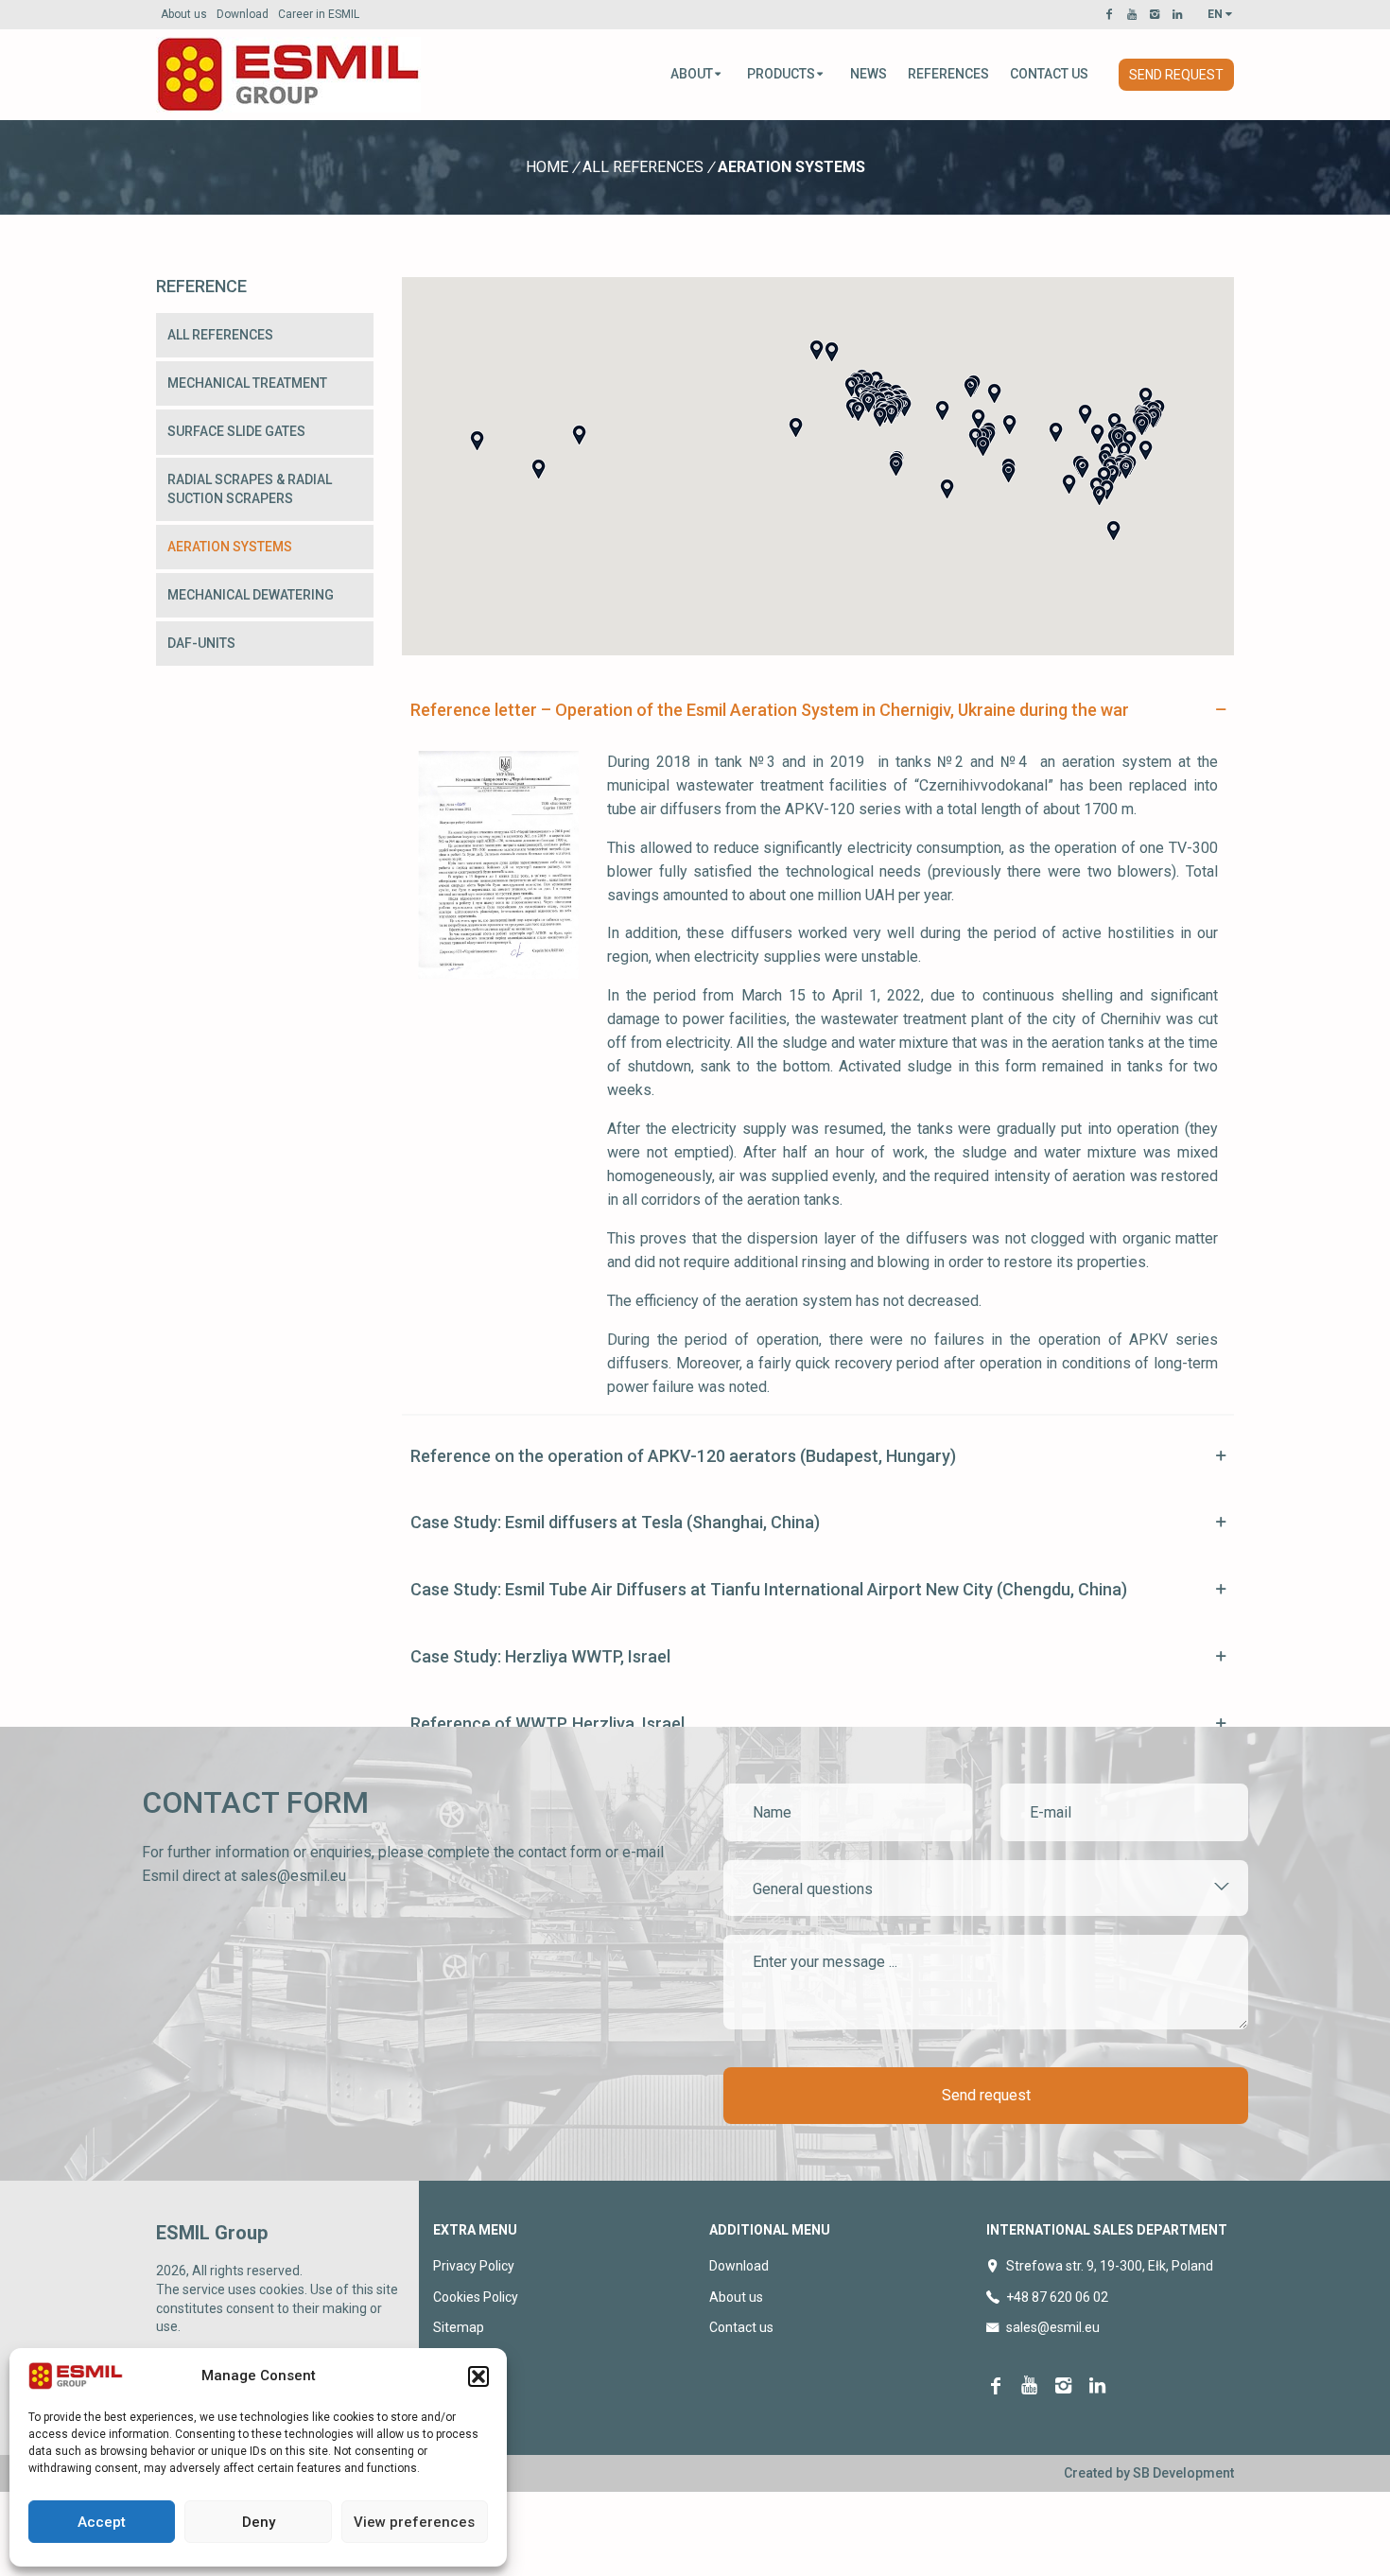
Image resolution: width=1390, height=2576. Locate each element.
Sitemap (459, 2327)
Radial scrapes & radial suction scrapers (250, 489)
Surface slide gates (236, 431)
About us (184, 14)
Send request (1176, 75)
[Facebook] (1112, 14)
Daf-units (201, 643)
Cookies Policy (476, 2297)
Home (547, 167)
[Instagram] (1157, 14)
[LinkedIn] (1180, 14)
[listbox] (986, 1888)
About (692, 74)
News (869, 74)
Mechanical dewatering (251, 595)
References (948, 74)
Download (243, 14)
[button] (478, 2376)
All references (643, 167)
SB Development (1183, 2473)
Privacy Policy (474, 2266)
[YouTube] (1135, 14)
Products (781, 74)
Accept (102, 2522)
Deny (259, 2522)
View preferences (414, 2522)
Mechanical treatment (247, 383)
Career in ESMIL (319, 14)
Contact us (1049, 74)
